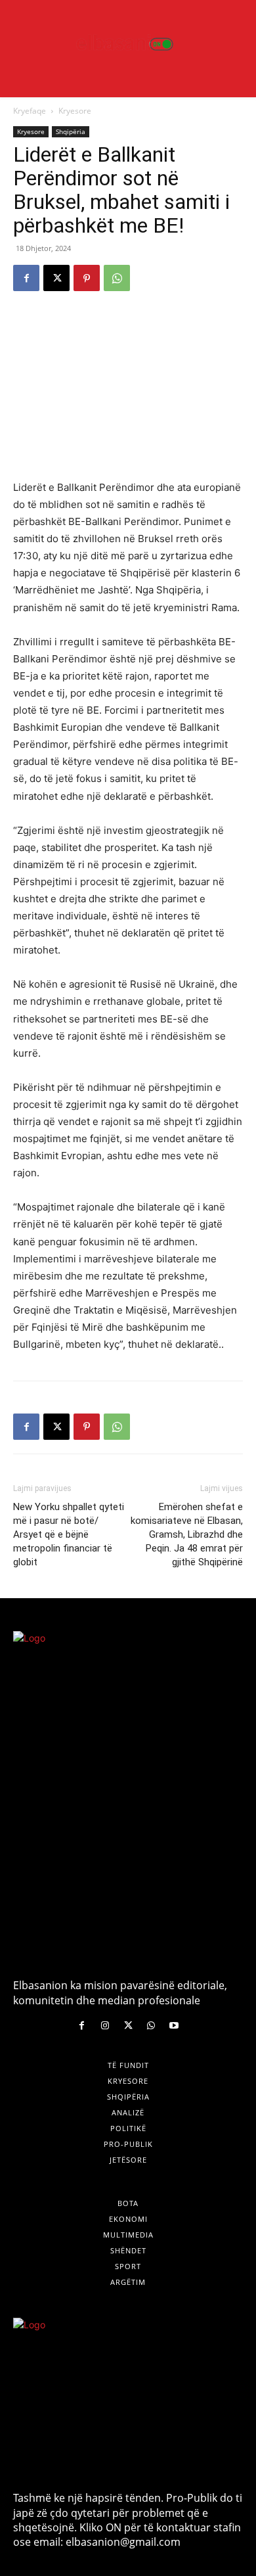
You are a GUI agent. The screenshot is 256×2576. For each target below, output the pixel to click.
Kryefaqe (30, 111)
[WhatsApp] (117, 278)
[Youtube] (174, 2026)
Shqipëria (71, 131)
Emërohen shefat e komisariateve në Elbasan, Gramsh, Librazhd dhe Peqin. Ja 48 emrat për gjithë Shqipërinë (187, 1534)
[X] (56, 278)
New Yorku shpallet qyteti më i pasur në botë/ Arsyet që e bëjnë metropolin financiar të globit (69, 1534)
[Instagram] (105, 2026)
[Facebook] (26, 278)
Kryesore (75, 111)
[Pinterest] (87, 278)
